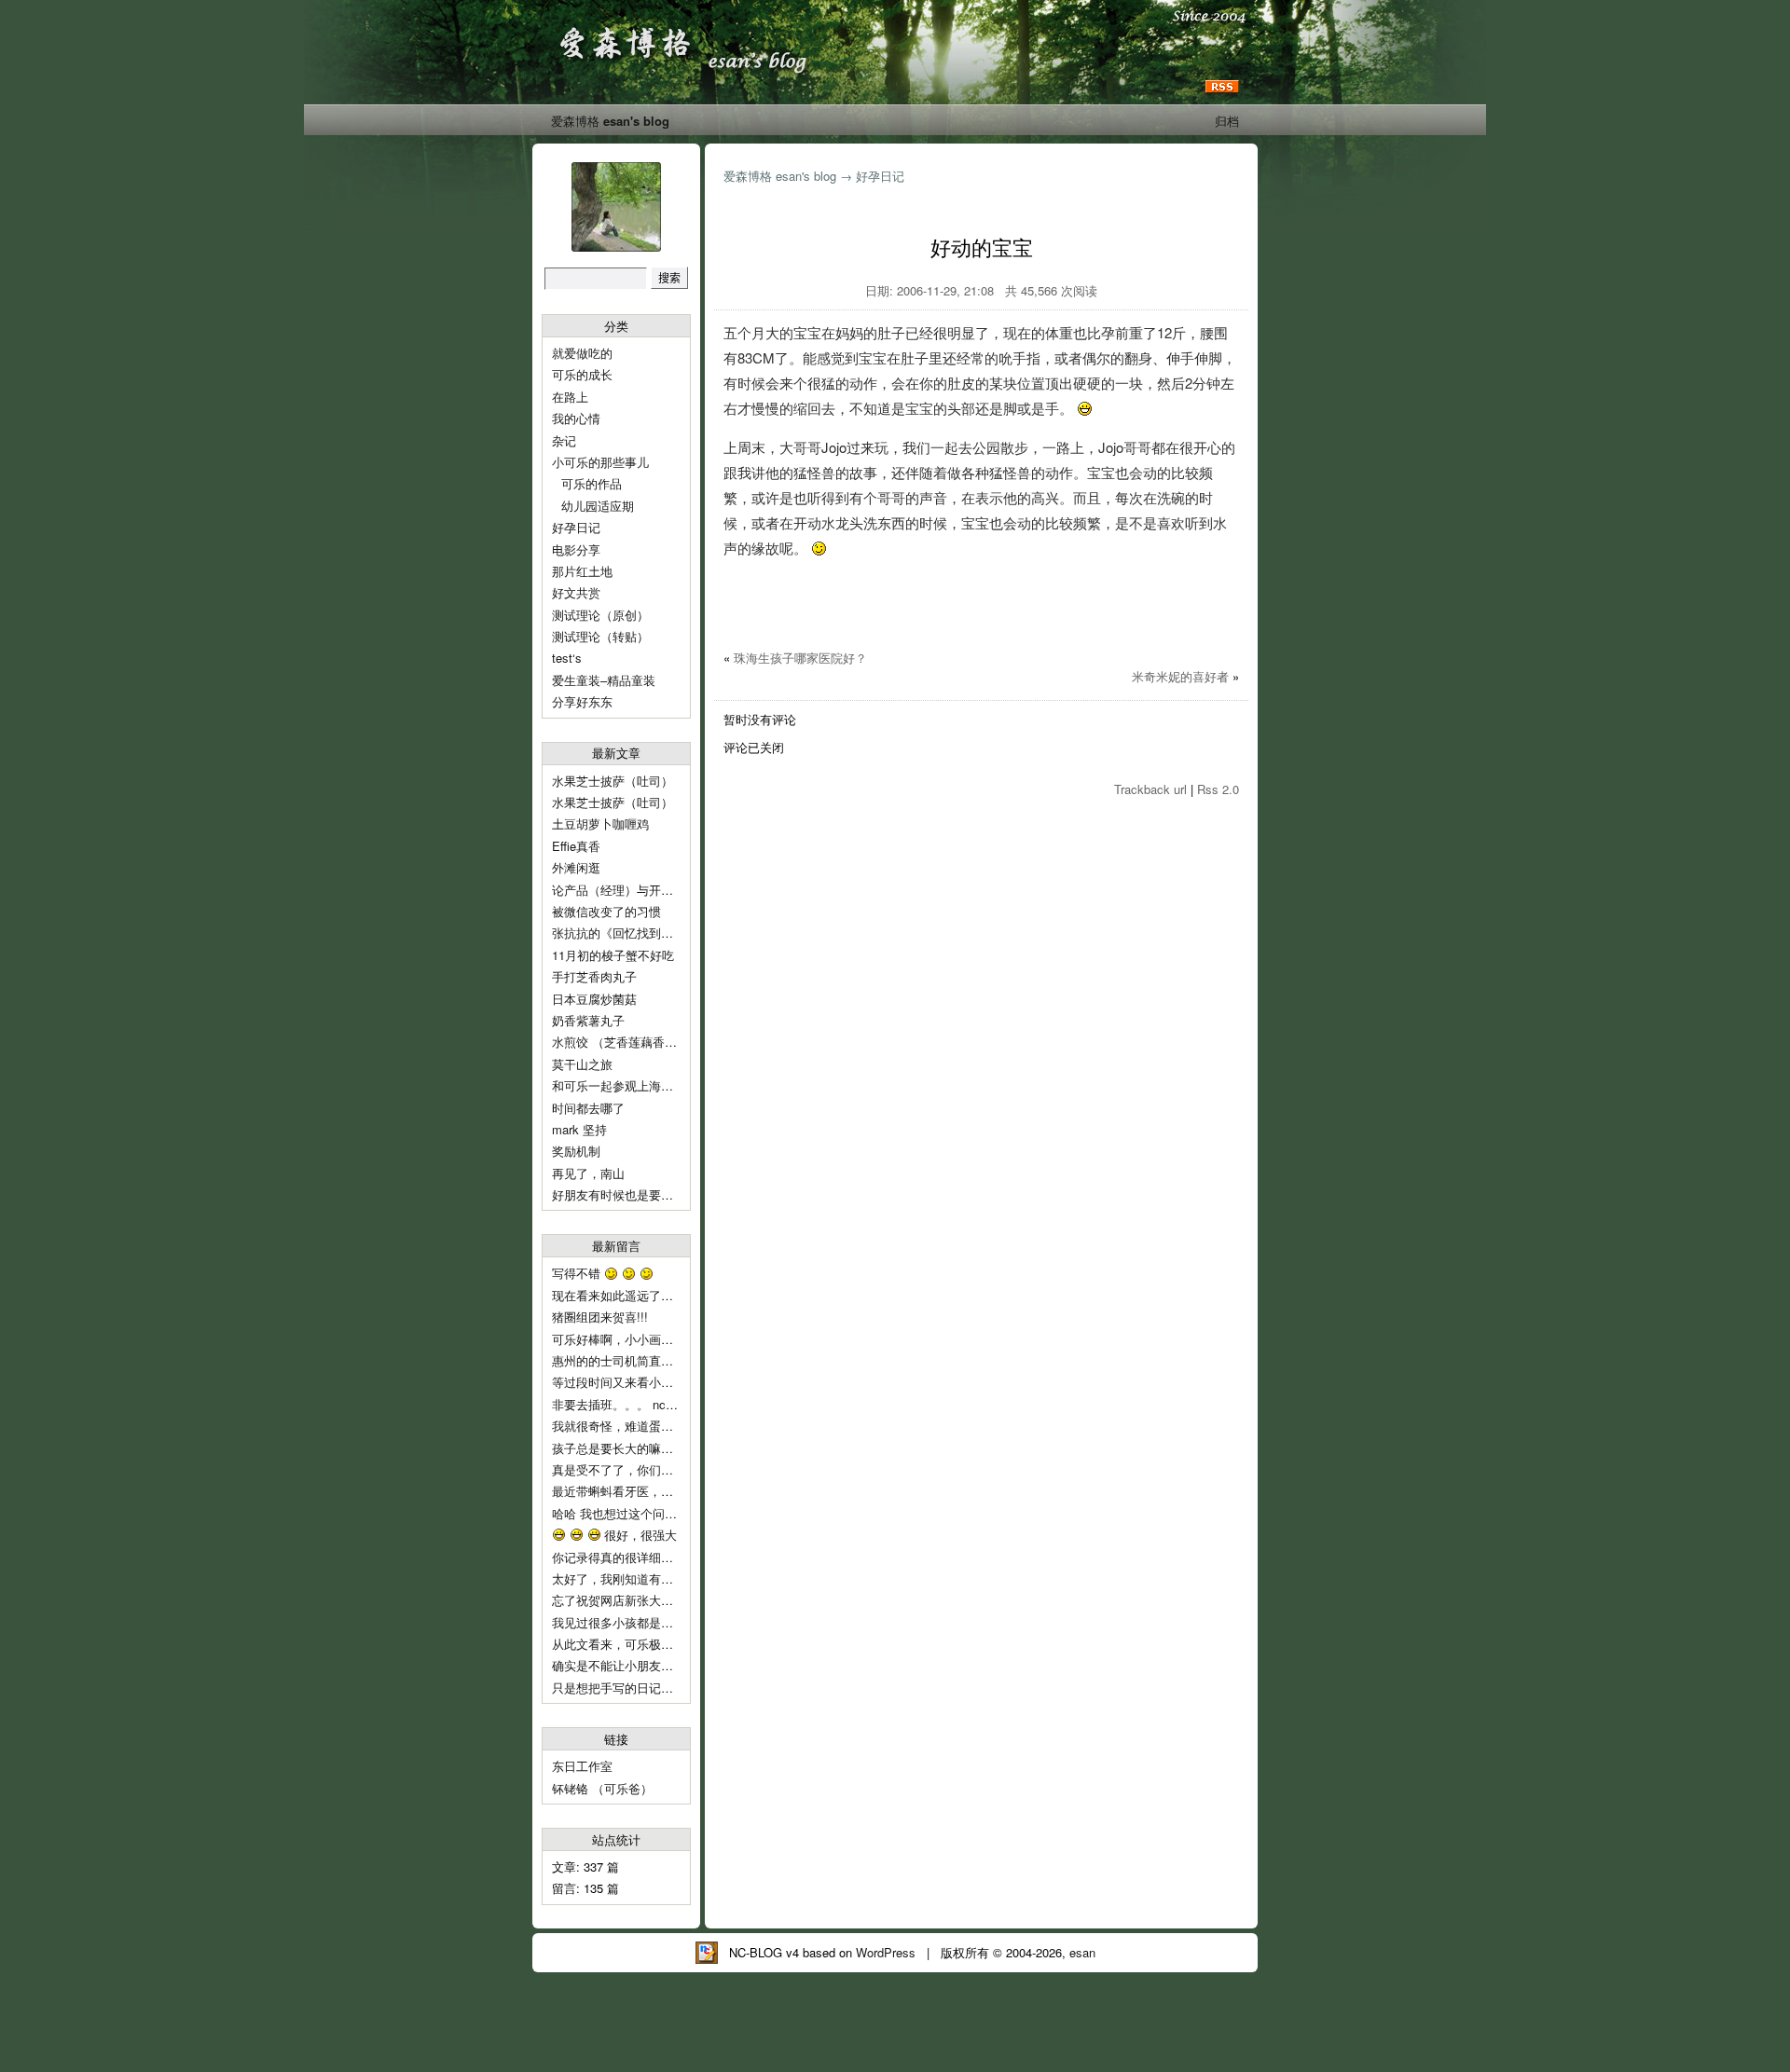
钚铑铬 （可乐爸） (602, 1788)
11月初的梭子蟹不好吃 (613, 955)
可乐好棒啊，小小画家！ (619, 1339)
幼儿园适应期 (598, 506)
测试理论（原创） (600, 615)
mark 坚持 (579, 1129)
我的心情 (576, 418)
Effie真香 (576, 846)
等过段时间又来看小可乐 (620, 1382)
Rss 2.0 (1218, 789)
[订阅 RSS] (1222, 87)
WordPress (886, 1952)
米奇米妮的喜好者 (1180, 676)
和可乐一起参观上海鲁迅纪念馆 (637, 1085)
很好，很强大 (639, 1535)
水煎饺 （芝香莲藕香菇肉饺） (633, 1042)
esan (1082, 1952)
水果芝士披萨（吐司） (613, 781)
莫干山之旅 (582, 1064)
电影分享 (576, 549)
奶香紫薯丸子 (588, 1020)
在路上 (570, 397)
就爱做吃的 (582, 353)
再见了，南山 (588, 1173)
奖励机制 (576, 1151)
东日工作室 (582, 1766)
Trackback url (1150, 789)
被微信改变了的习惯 (606, 911)
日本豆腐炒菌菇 (594, 999)
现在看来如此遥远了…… (620, 1295)
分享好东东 (582, 701)
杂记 (564, 440)
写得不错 (578, 1273)
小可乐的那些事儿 (600, 462)
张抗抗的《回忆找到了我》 (625, 933)
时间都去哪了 (588, 1108)
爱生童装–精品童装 (604, 680)
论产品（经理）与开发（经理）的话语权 (661, 890)
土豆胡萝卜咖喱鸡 (600, 823)
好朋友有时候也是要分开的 (625, 1194)
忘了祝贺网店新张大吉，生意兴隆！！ (655, 1600)
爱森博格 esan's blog (610, 121)
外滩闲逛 (576, 867)
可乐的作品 (592, 483)
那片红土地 (582, 571)
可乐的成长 (582, 374)
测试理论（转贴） (600, 636)
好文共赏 (576, 592)
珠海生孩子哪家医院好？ (800, 658)
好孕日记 (576, 527)
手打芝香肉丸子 (594, 976)
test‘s (567, 658)
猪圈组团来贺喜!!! (600, 1317)
